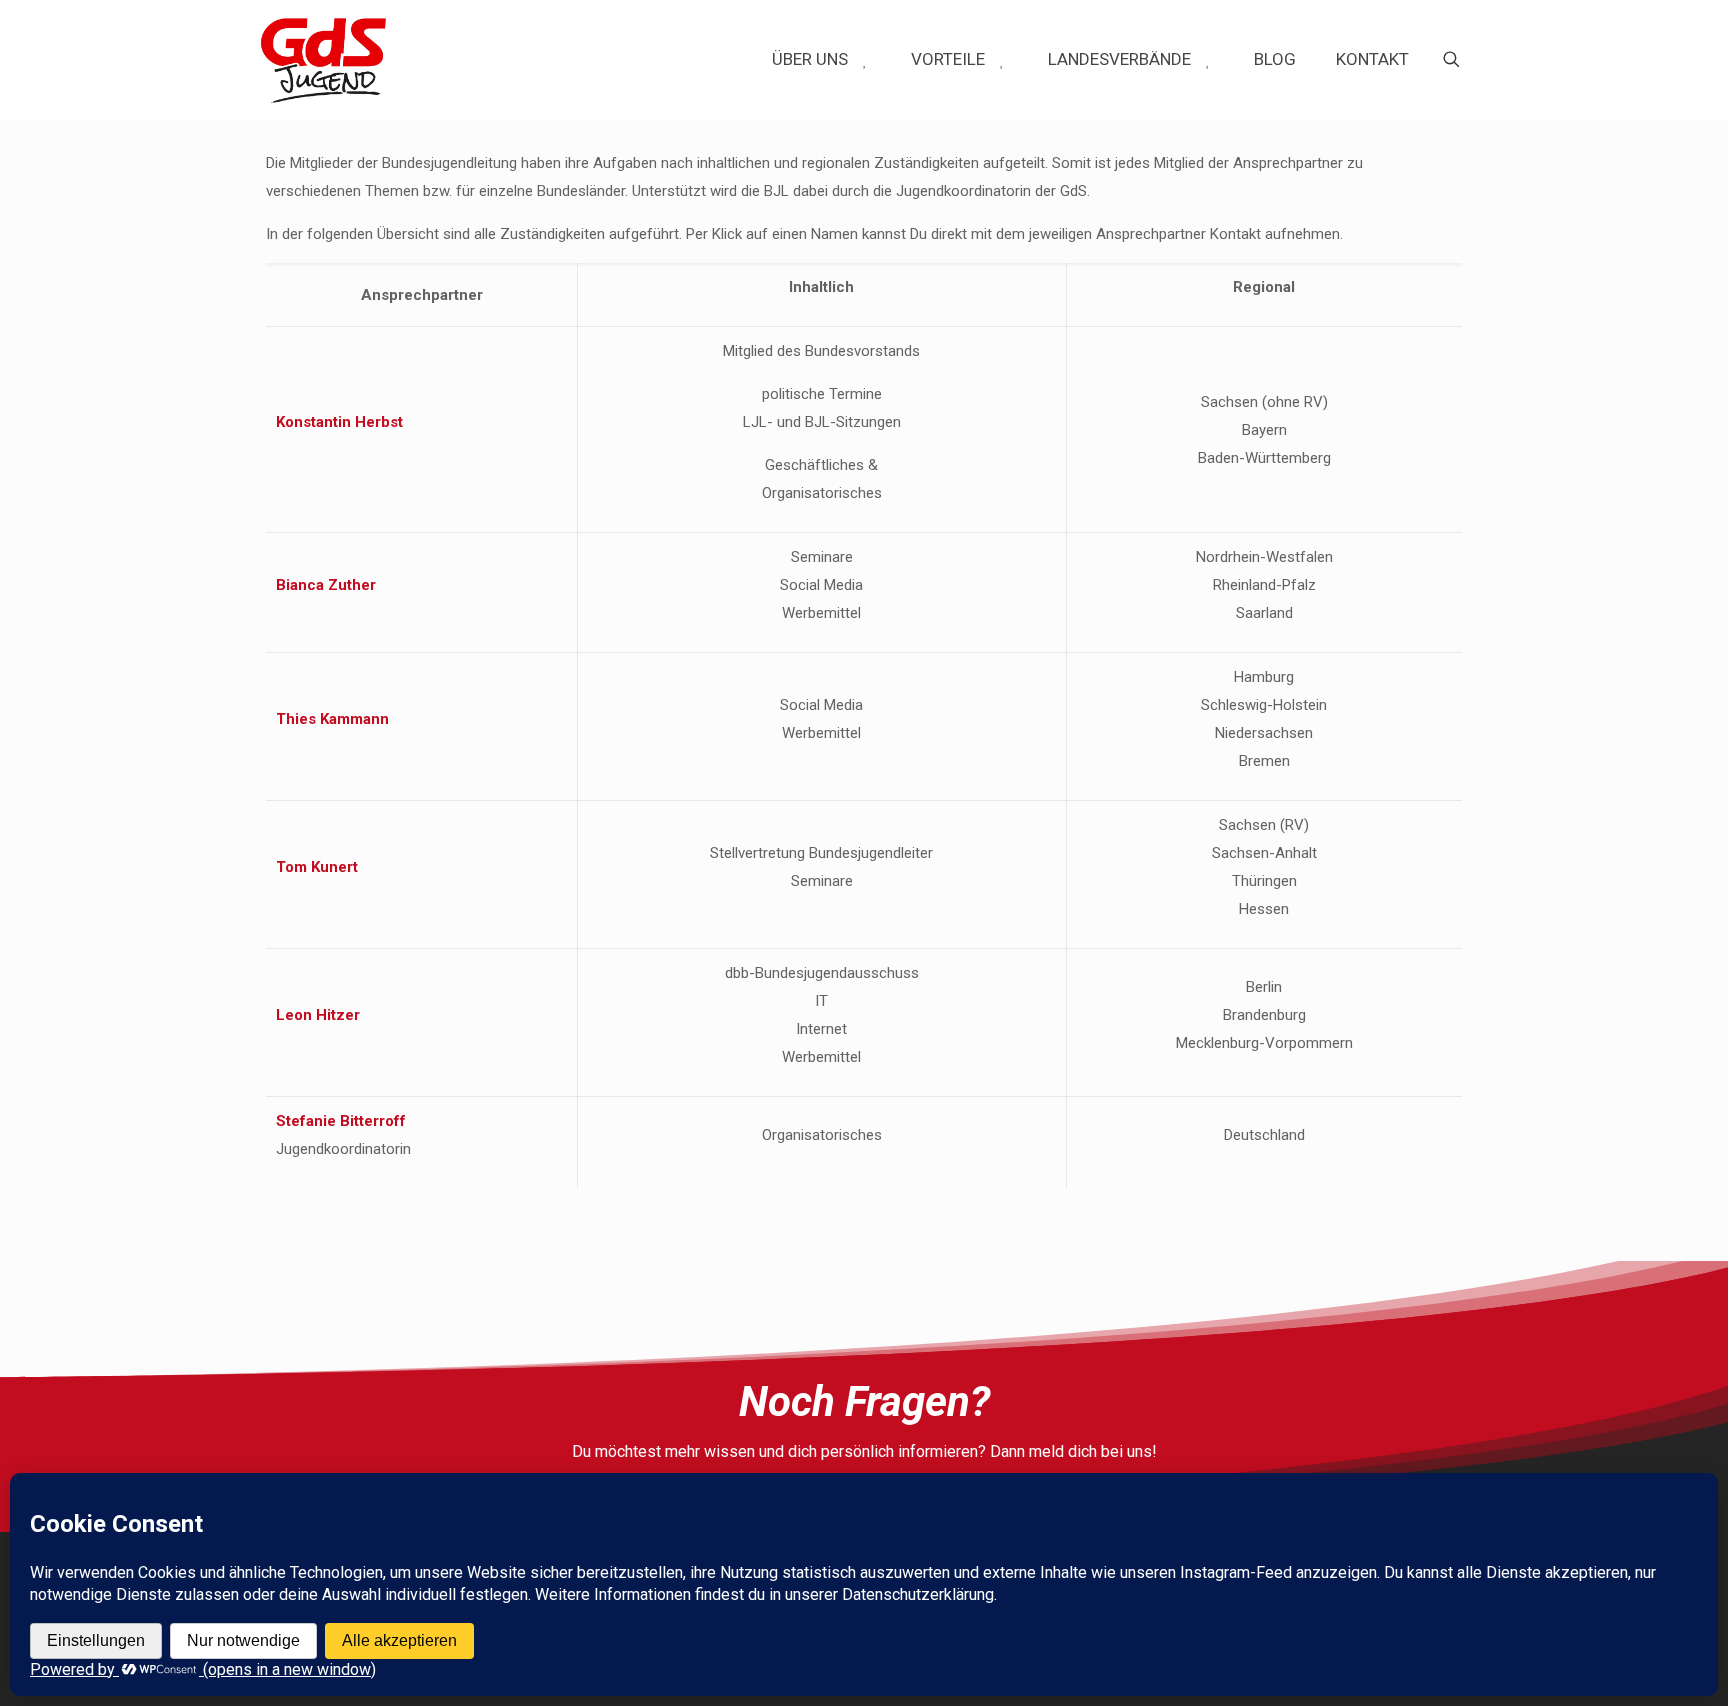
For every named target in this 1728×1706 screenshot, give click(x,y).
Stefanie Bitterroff (341, 1121)
